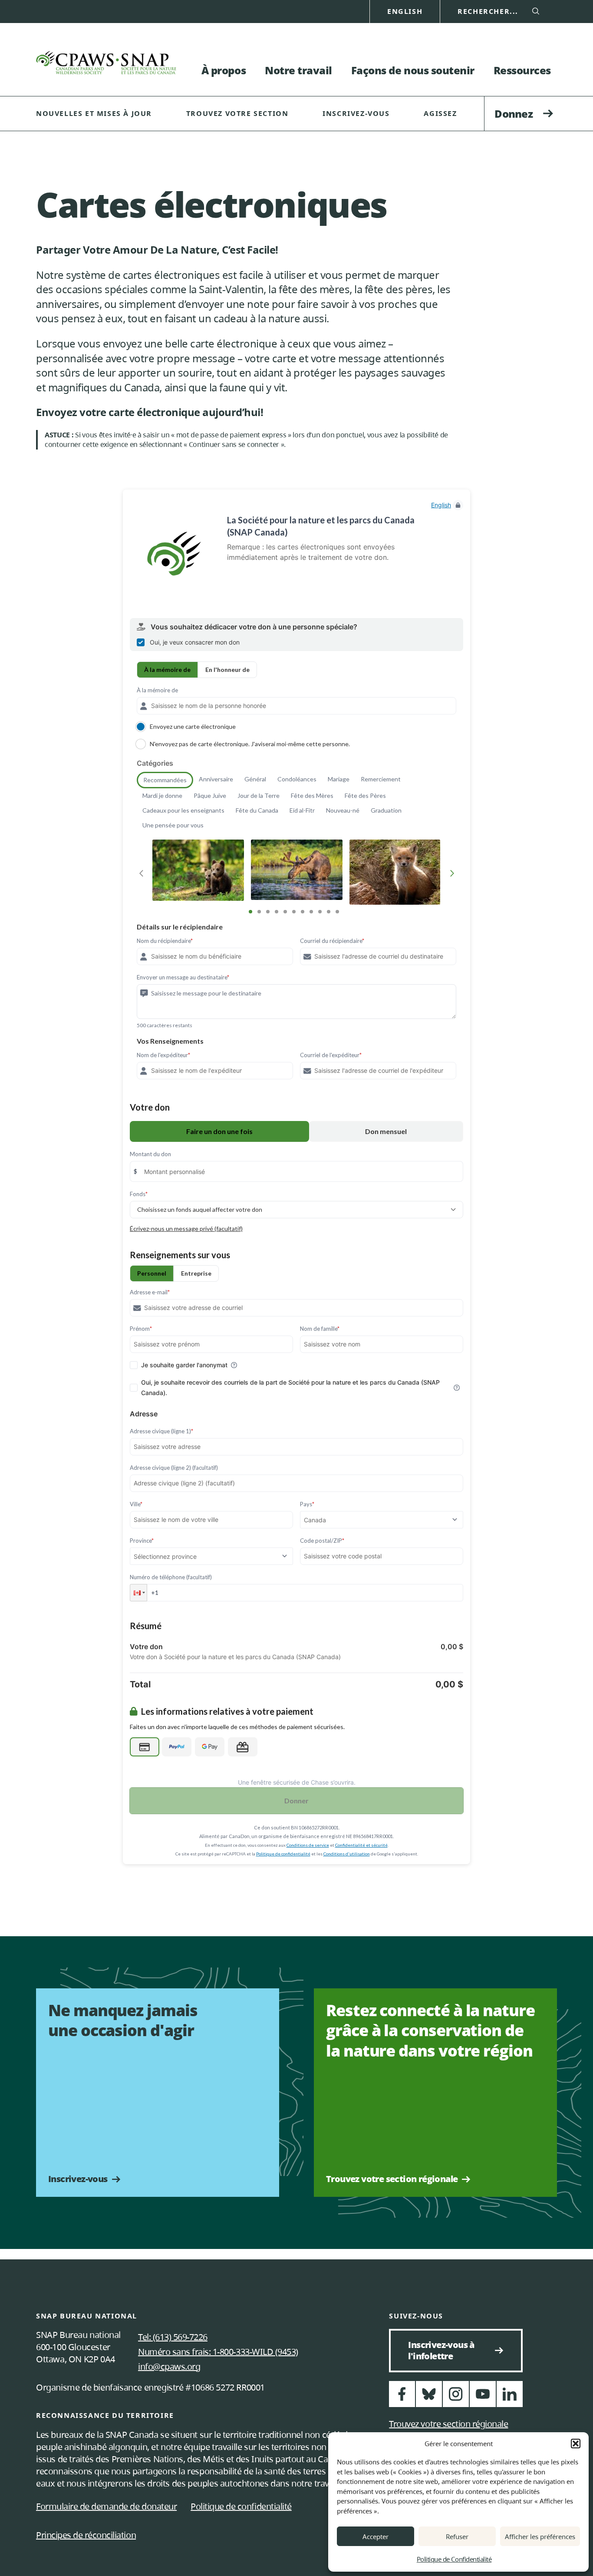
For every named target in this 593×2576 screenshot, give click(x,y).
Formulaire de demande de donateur (106, 2506)
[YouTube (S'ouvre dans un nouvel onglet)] (483, 2398)
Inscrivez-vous (356, 113)
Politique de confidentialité (241, 2506)
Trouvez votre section (237, 113)
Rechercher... (488, 12)
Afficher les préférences (540, 2536)
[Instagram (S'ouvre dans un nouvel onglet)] (456, 2398)
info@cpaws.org (169, 2366)
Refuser (457, 2536)
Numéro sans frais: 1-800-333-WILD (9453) (218, 2352)
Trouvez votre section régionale (392, 2179)
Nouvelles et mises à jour (94, 113)
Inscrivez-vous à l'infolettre (465, 2350)
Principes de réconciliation (86, 2535)
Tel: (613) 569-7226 (173, 2337)
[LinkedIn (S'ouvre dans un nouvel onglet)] (510, 2398)
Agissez (440, 113)
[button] (576, 2444)
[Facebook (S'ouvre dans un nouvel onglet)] (402, 2398)
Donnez (514, 114)
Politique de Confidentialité (454, 2559)
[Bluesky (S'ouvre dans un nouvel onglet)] (429, 2398)
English (405, 12)
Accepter (376, 2536)
